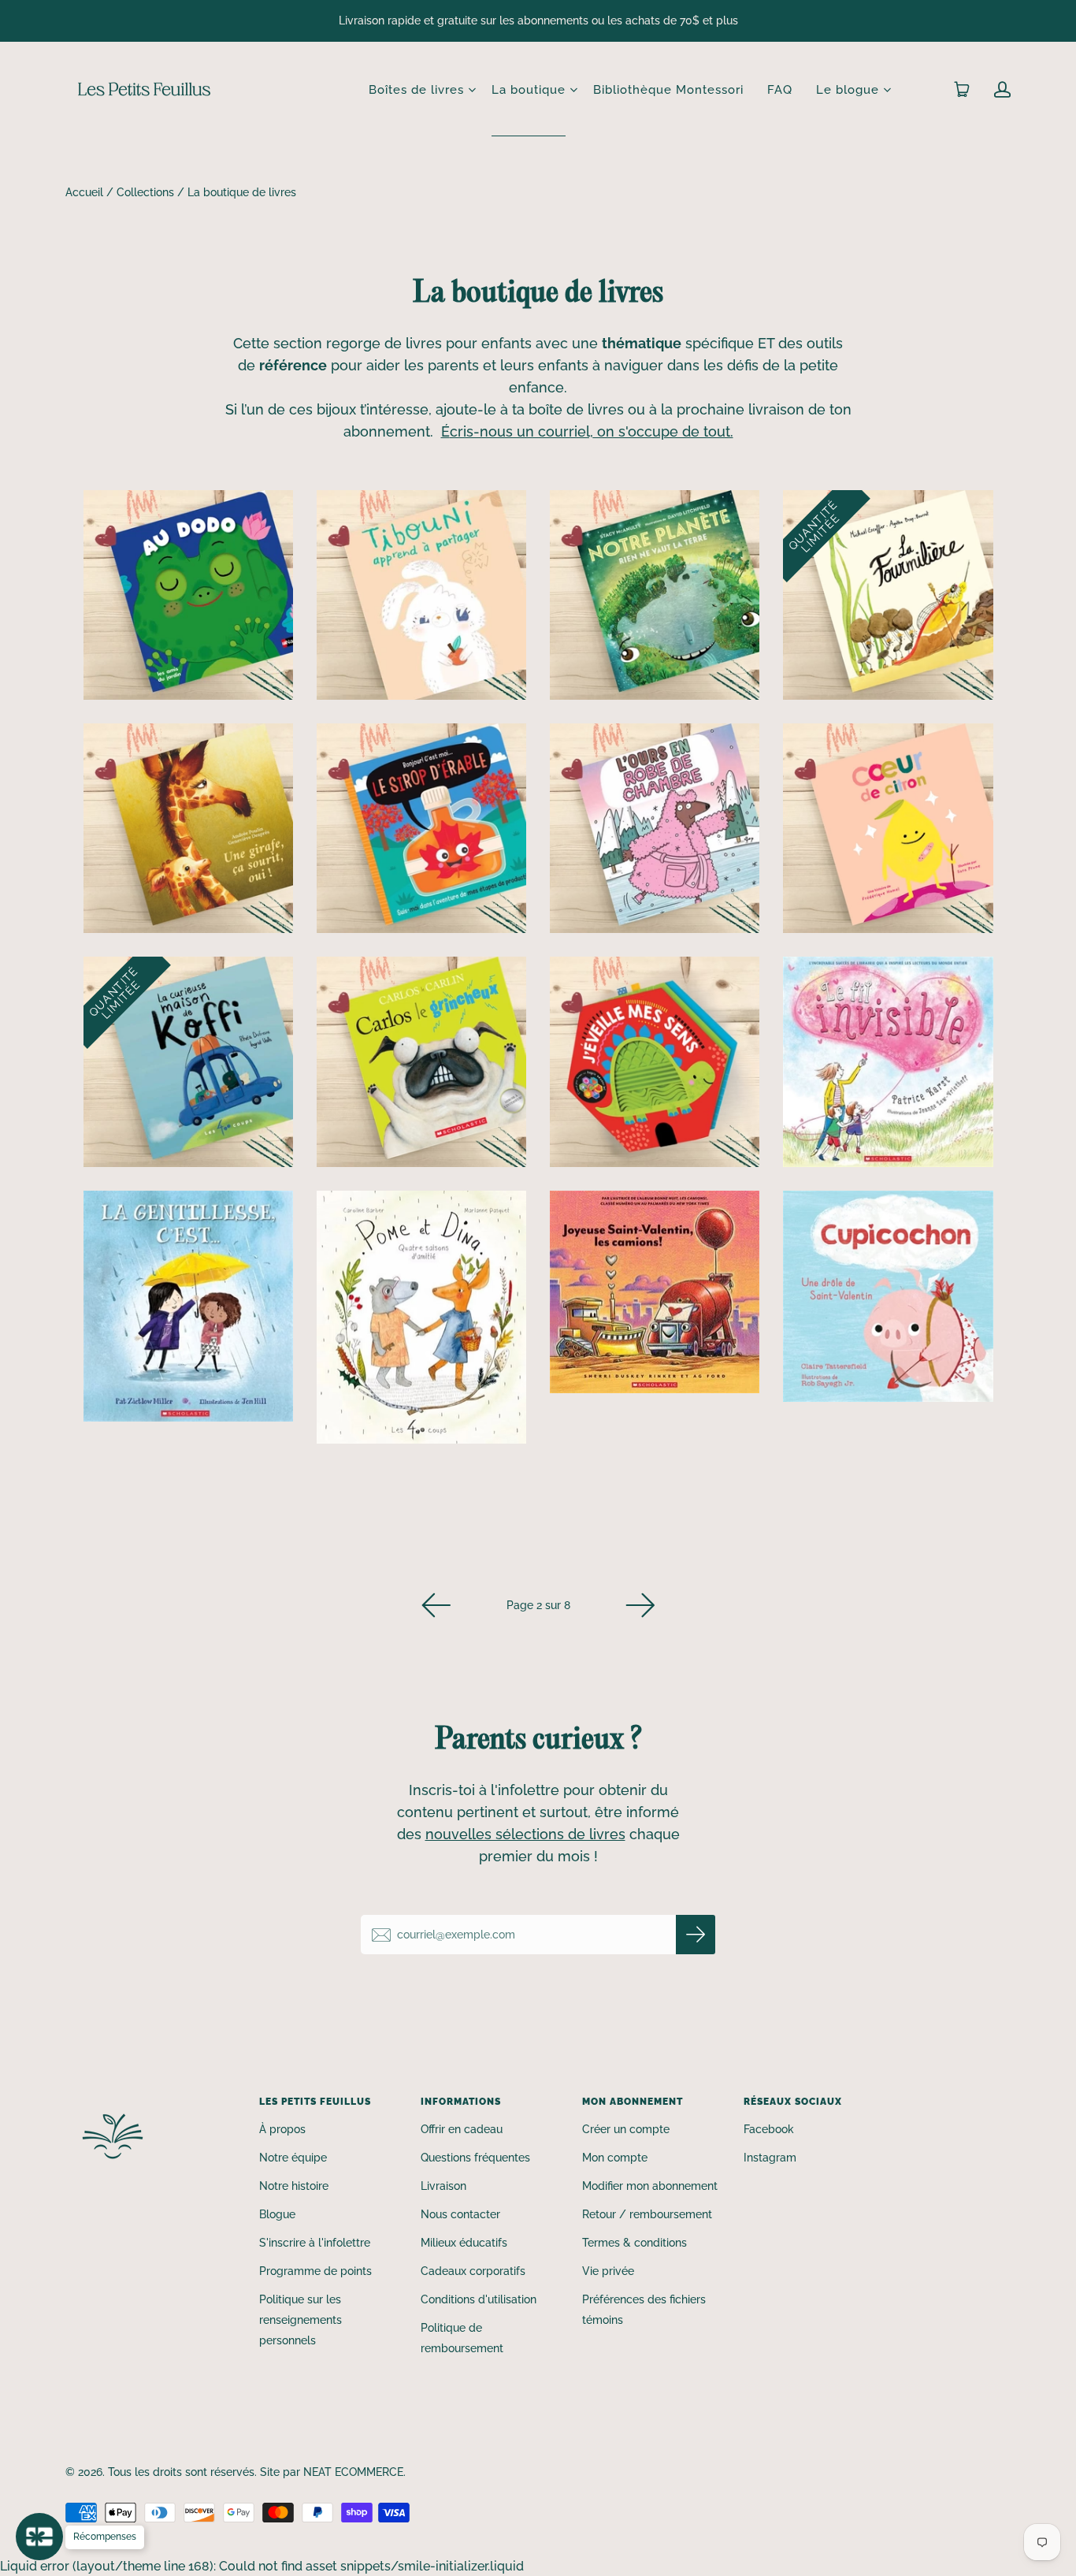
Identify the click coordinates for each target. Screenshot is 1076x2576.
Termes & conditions (634, 2243)
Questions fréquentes (475, 2158)
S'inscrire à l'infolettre (315, 2243)
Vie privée (608, 2271)
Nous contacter (460, 2214)
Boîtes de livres (416, 90)
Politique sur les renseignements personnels (301, 2320)
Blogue (277, 2214)
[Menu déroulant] (472, 90)
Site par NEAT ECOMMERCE (332, 2472)
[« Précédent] (436, 1605)
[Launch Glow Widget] (39, 2537)
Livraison (443, 2186)
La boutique (529, 90)
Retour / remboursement (647, 2214)
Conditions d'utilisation (479, 2299)
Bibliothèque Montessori (668, 90)
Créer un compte (626, 2129)
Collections (145, 192)
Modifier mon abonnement (650, 2186)
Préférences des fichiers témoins (644, 2310)
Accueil (84, 192)
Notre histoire (294, 2186)
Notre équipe (293, 2158)
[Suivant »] (640, 1605)
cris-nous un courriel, (521, 431)
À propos (282, 2129)
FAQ (780, 90)
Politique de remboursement (462, 2338)
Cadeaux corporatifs (473, 2271)
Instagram (770, 2158)
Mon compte (615, 2158)
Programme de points (315, 2271)
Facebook (769, 2129)
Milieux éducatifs (464, 2243)
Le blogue (848, 90)
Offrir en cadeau (462, 2129)
